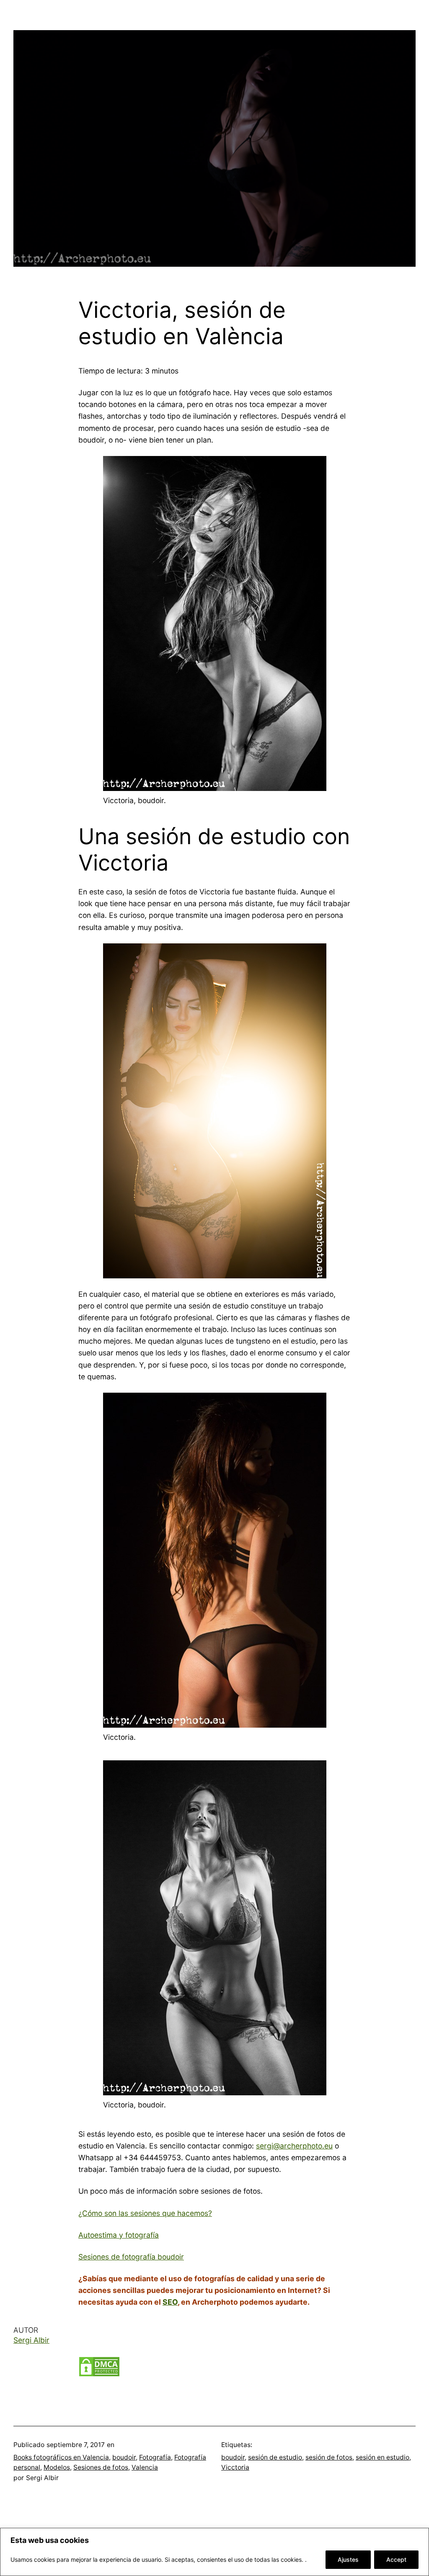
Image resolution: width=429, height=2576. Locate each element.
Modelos (57, 2467)
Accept (396, 2559)
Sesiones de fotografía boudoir (131, 2257)
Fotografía (155, 2457)
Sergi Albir (31, 2340)
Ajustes (348, 2559)
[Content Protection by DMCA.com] (99, 2374)
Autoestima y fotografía (119, 2235)
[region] (214, 2552)
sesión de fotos (329, 2457)
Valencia (145, 2467)
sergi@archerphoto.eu (294, 2146)
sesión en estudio (382, 2457)
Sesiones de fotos (101, 2467)
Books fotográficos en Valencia (61, 2457)
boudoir (124, 2457)
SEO (170, 2302)
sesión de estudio (275, 2457)
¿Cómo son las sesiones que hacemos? (145, 2213)
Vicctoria (235, 2467)
